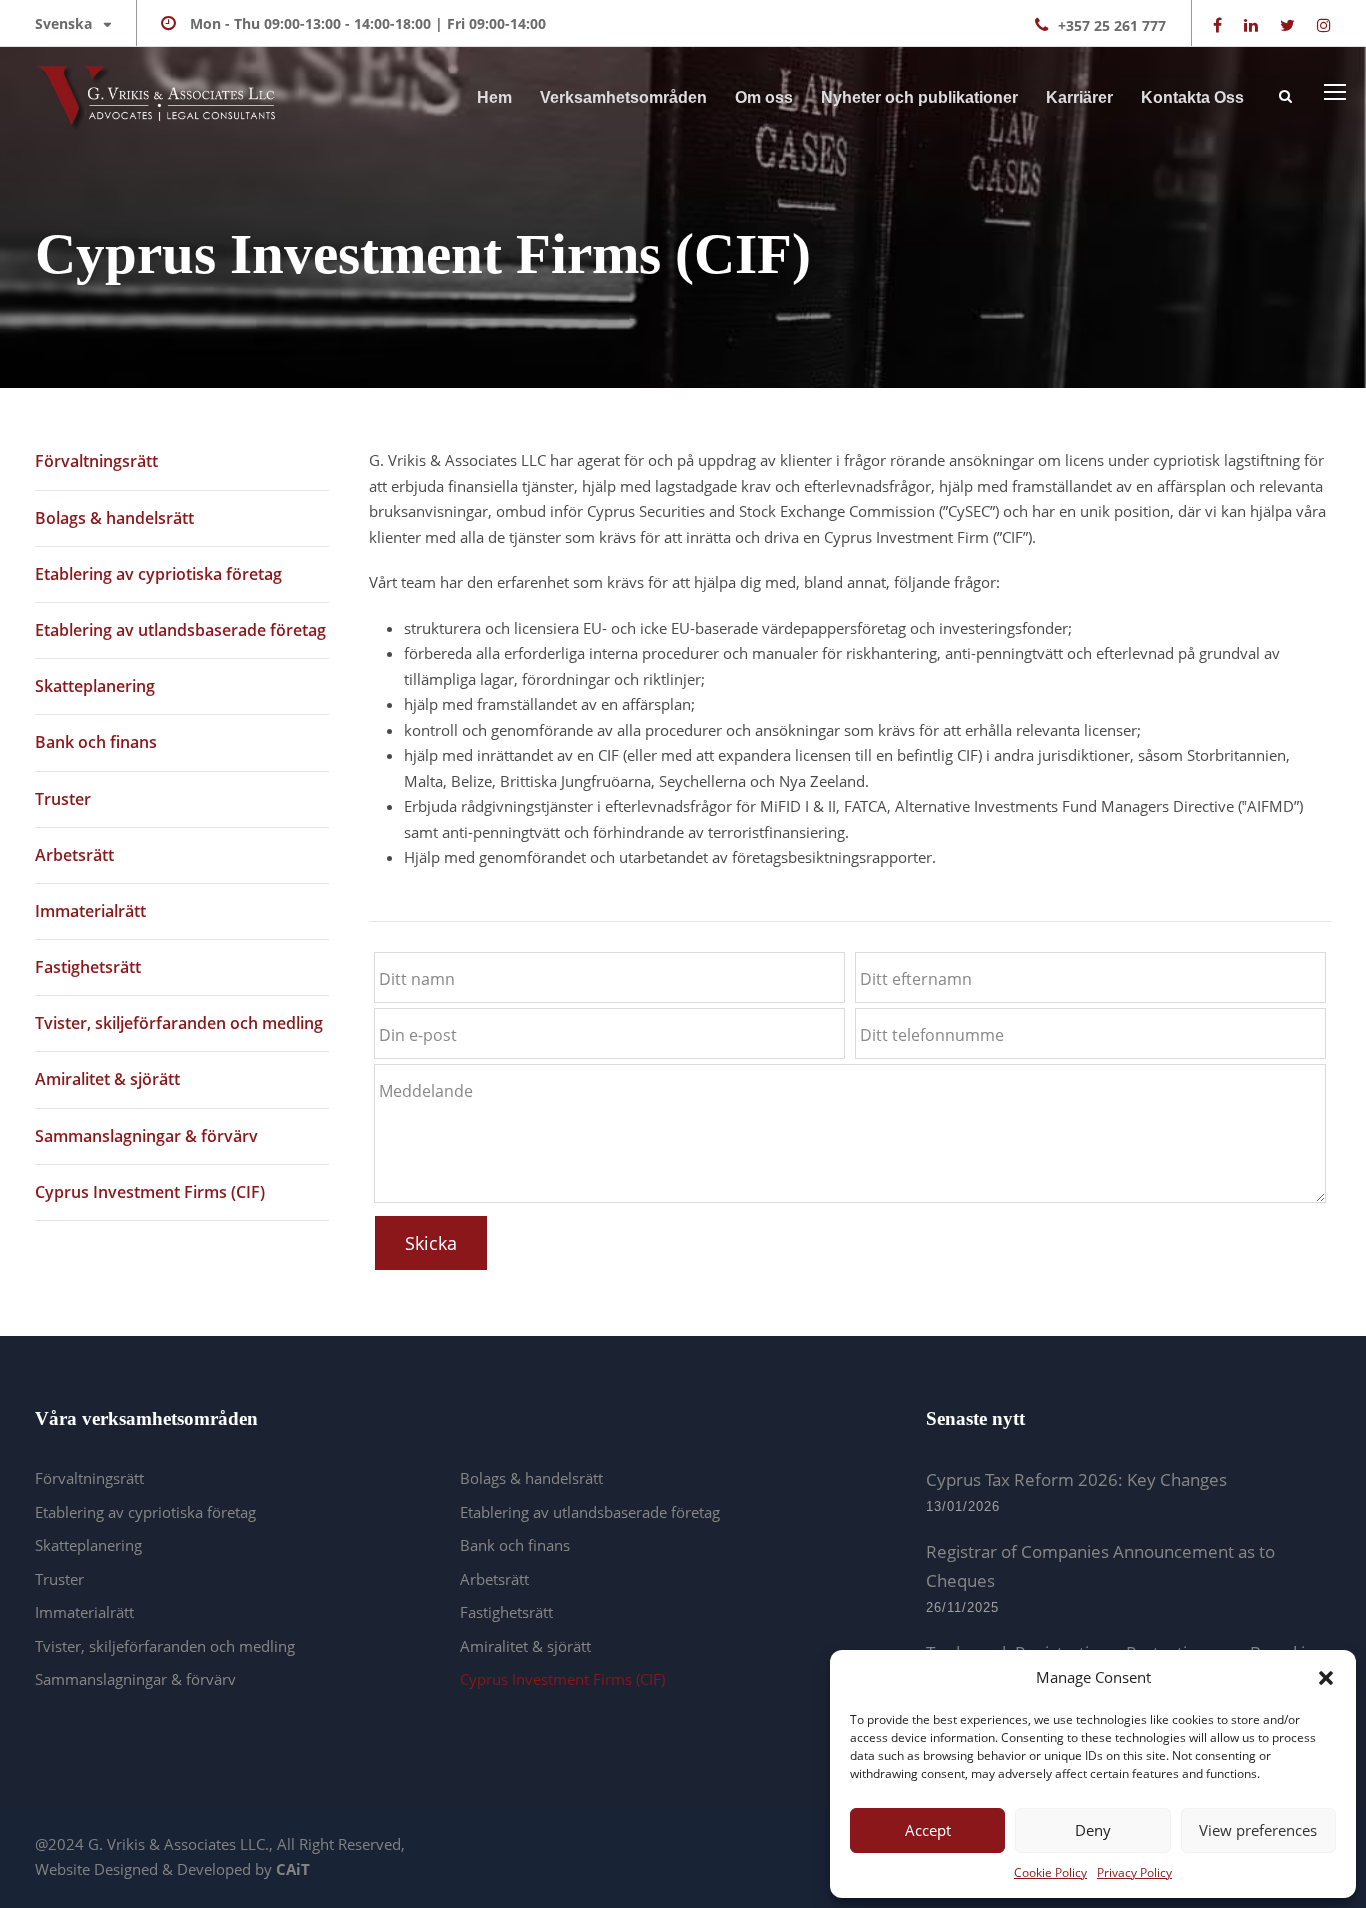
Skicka (431, 1243)
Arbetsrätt (74, 855)
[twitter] (1287, 25)
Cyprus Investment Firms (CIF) (150, 1192)
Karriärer (1079, 97)
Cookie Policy (1050, 1872)
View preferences (1258, 1830)
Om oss (764, 97)
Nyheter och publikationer (919, 97)
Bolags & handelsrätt (114, 518)
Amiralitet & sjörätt (107, 1079)
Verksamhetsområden (623, 97)
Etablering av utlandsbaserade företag (180, 630)
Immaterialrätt (90, 911)
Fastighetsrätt (88, 967)
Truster (63, 799)
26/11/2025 (962, 1607)
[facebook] (1217, 25)
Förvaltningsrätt (96, 461)
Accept (928, 1830)
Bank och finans (96, 742)
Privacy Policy (1134, 1872)
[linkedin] (1251, 25)
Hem (494, 97)
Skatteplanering (95, 686)
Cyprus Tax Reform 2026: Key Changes (1076, 1479)
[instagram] (1324, 25)
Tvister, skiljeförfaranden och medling (179, 1023)
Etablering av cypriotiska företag (158, 574)
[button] (1326, 1678)
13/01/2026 (963, 1506)
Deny (1093, 1830)
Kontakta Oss (1192, 97)
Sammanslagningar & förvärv (146, 1136)
